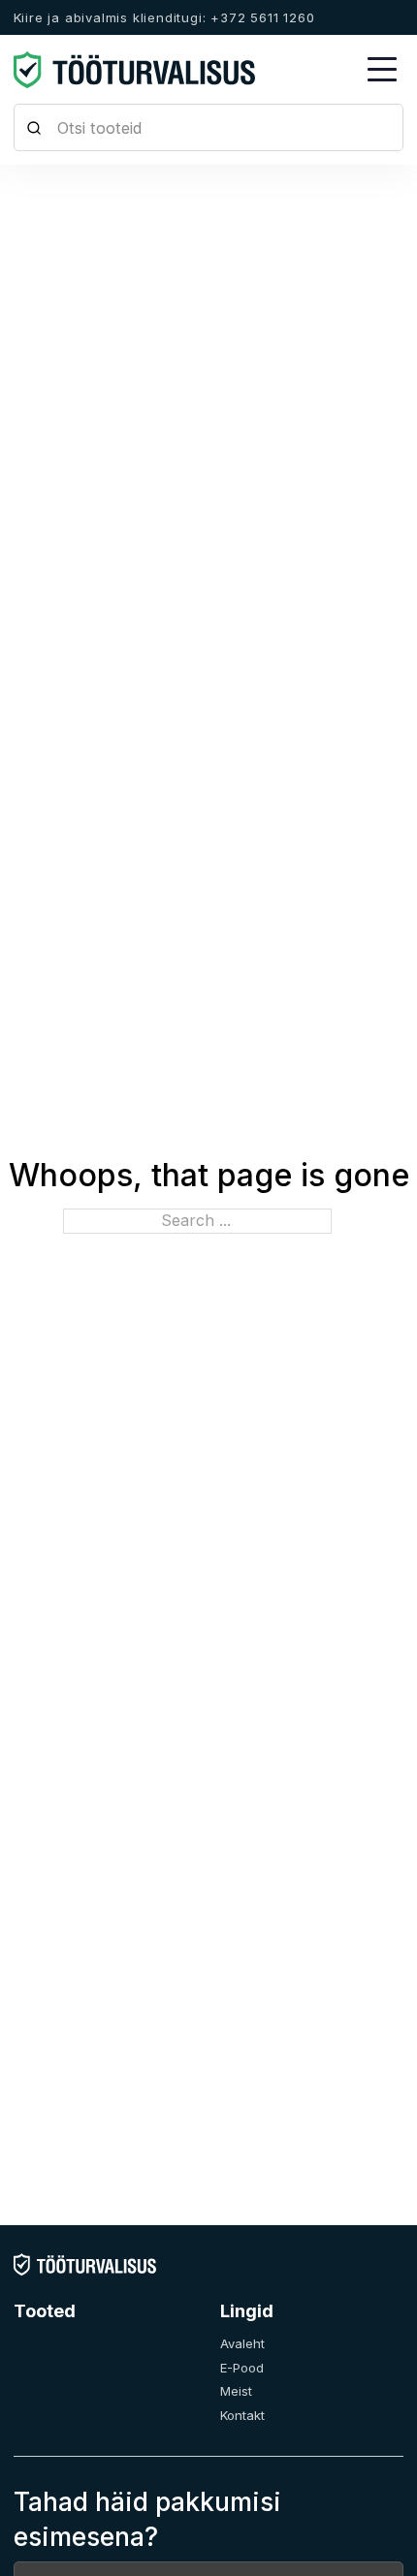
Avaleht (242, 2343)
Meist (236, 2391)
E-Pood (242, 2368)
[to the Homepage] (135, 70)
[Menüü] (382, 70)
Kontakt (242, 2415)
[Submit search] (34, 127)
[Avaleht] (85, 2264)
